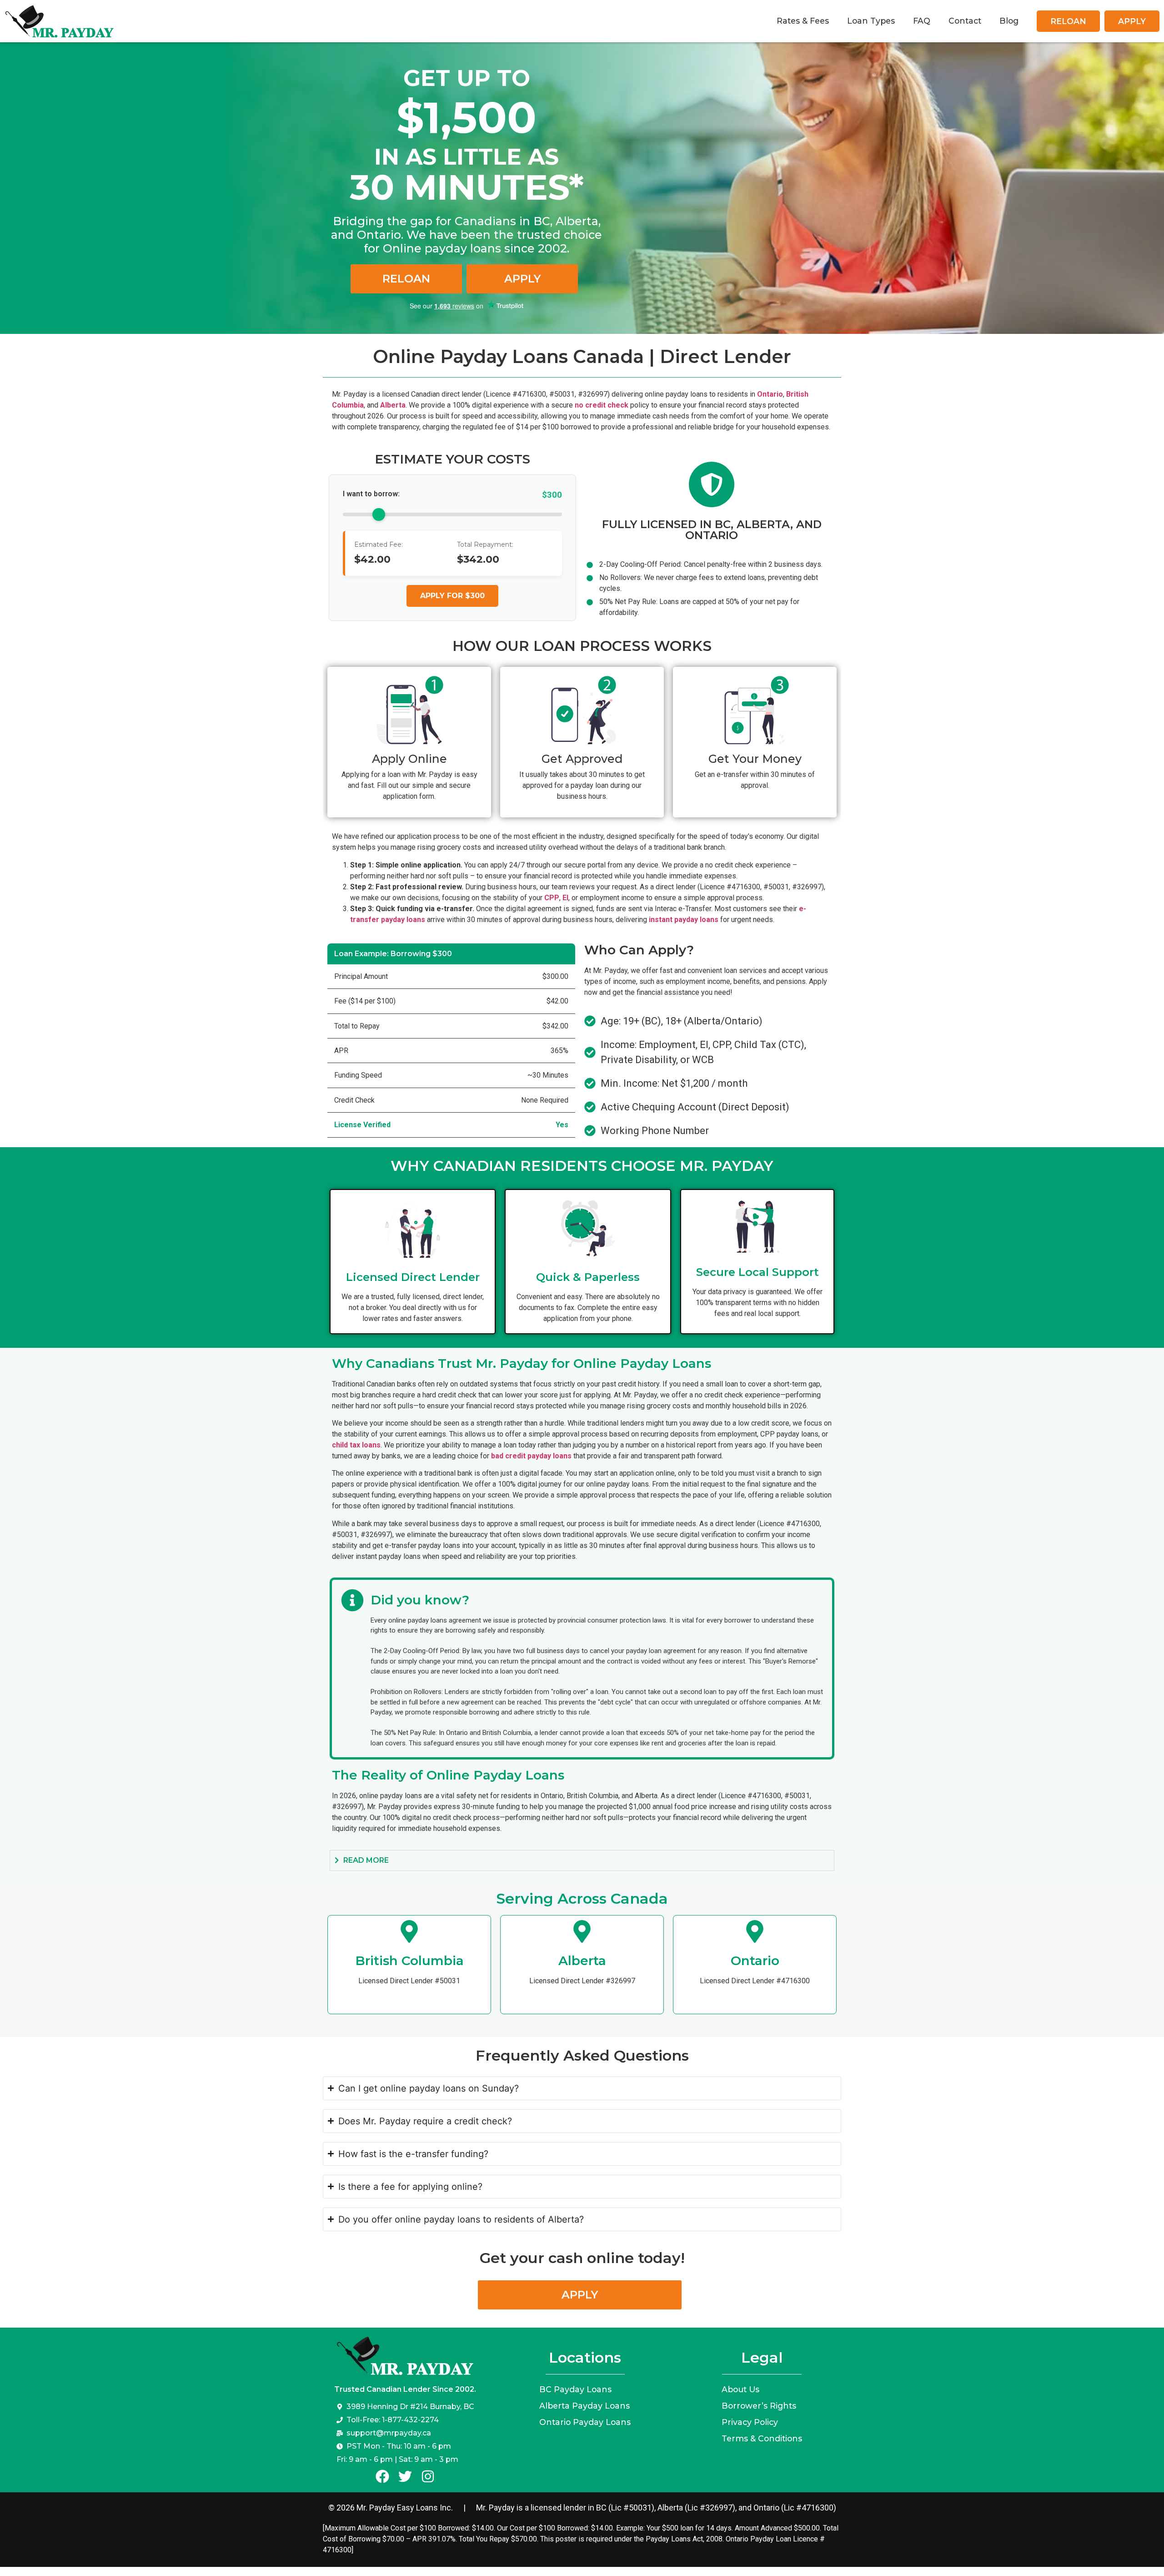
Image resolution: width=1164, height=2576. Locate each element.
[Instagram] (428, 2476)
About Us (740, 2389)
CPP (552, 898)
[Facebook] (382, 2476)
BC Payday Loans (575, 2389)
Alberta (393, 405)
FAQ (922, 21)
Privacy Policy (750, 2422)
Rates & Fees (803, 21)
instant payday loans (684, 920)
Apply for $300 (452, 596)
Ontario (770, 394)
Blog (1009, 21)
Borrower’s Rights (759, 2406)
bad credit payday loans (531, 1456)
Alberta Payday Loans (585, 2406)
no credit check (602, 405)
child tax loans (356, 1445)
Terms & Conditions (762, 2438)
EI (565, 898)
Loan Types (871, 21)
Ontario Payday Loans (585, 2422)
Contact (965, 21)
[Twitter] (405, 2476)
